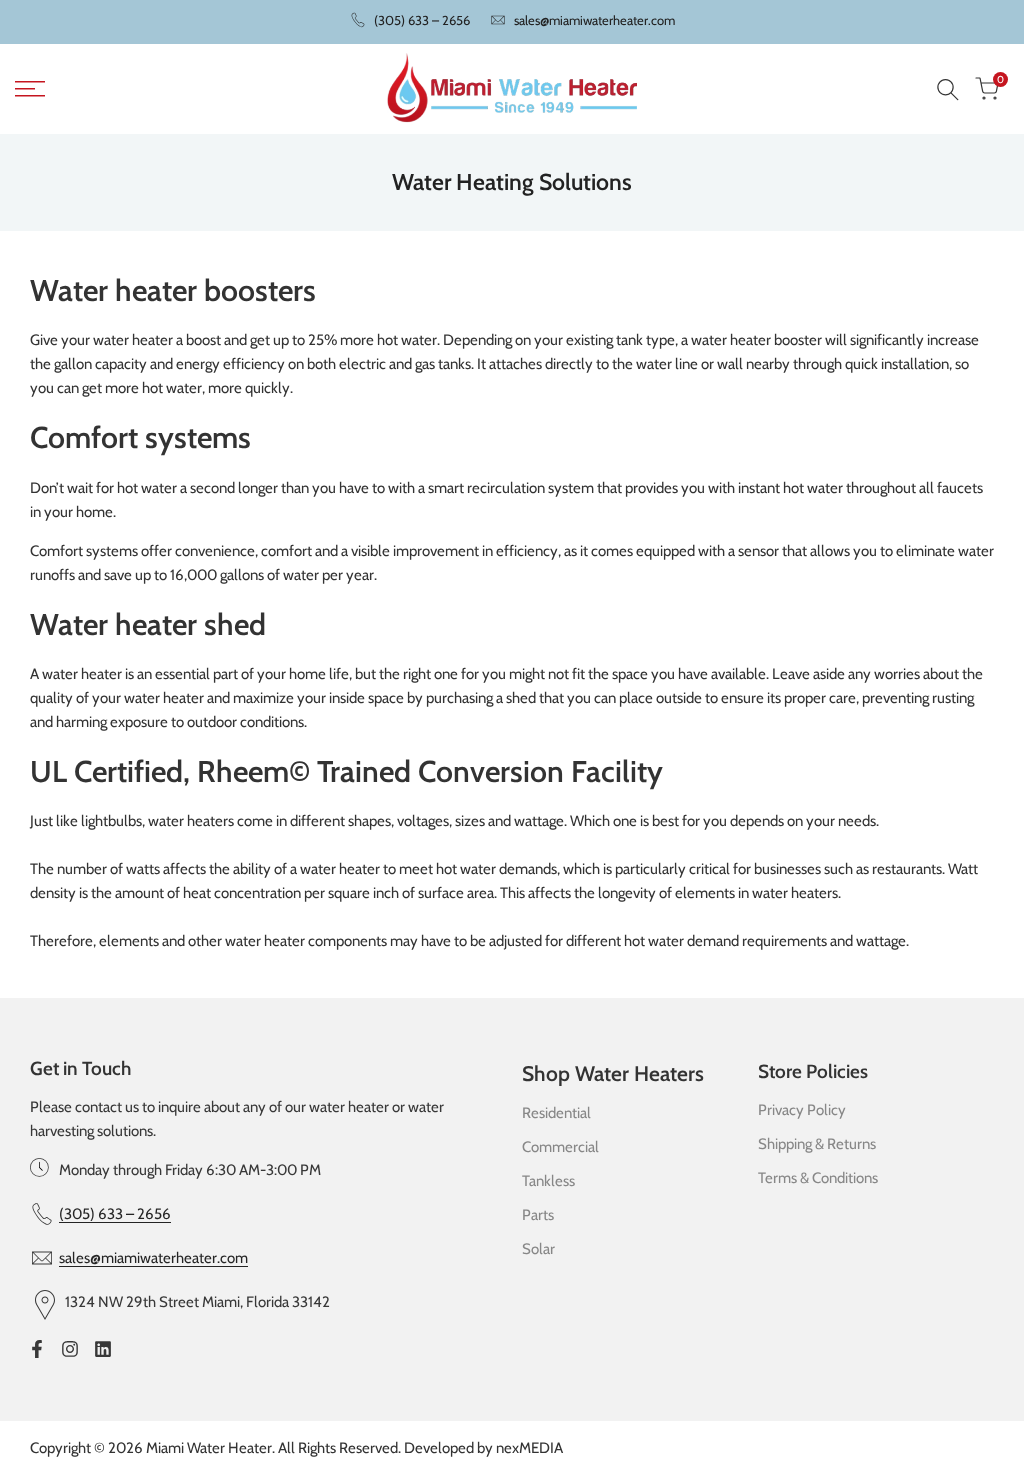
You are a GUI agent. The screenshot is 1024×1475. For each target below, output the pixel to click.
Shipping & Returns (817, 1144)
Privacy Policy (802, 1110)
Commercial (560, 1147)
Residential (556, 1113)
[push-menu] (30, 89)
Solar (538, 1249)
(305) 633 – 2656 (422, 20)
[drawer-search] (948, 89)
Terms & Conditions (818, 1178)
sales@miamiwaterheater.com (594, 20)
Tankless (548, 1181)
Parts (538, 1215)
